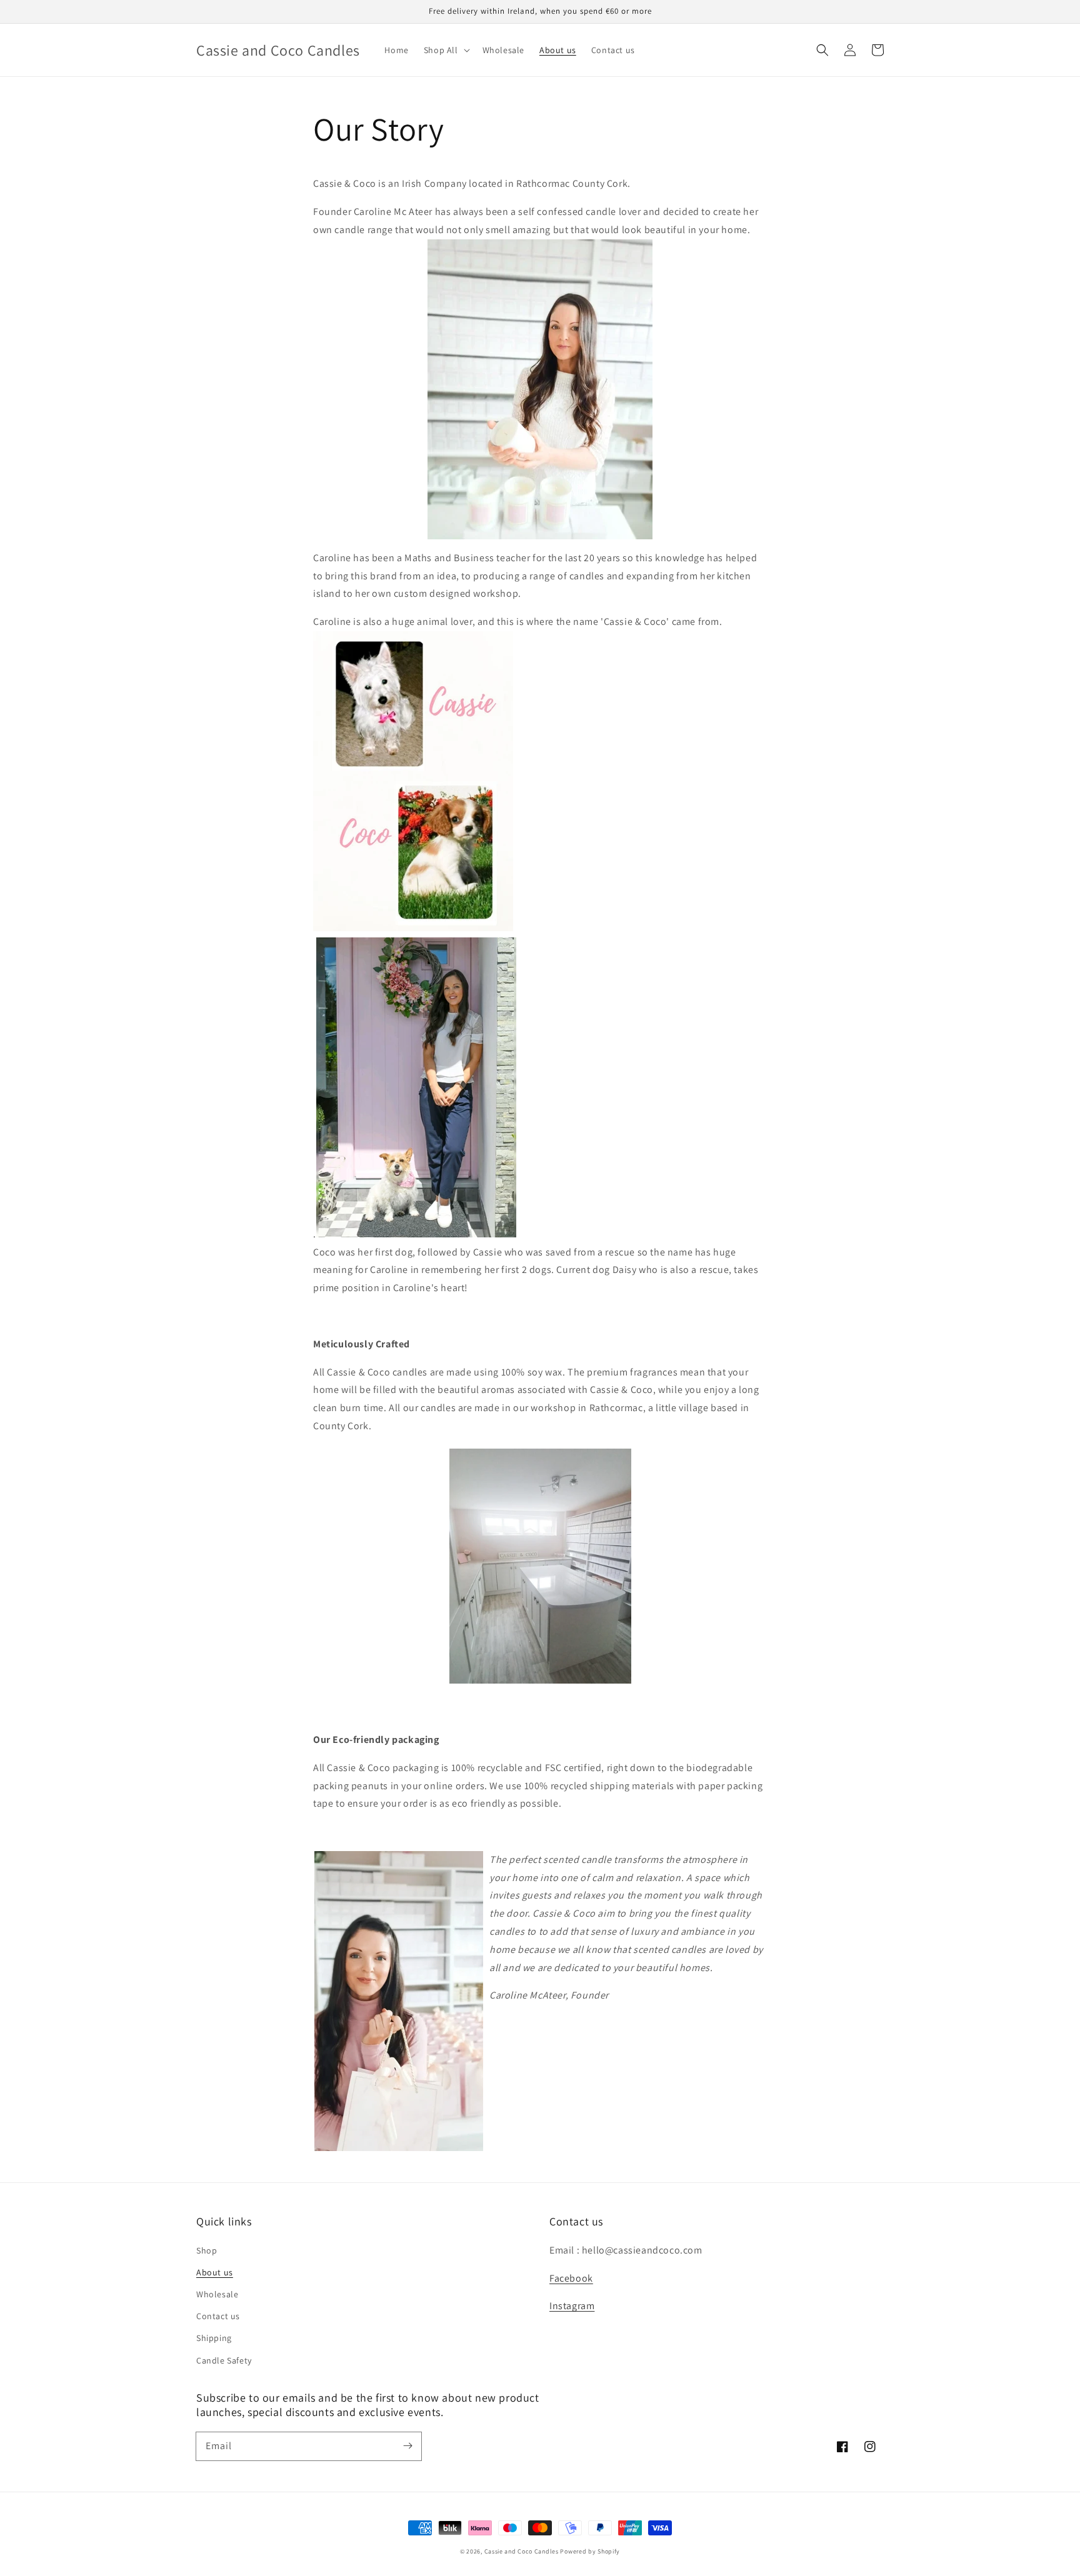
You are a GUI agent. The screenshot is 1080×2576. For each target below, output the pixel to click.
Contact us (218, 2316)
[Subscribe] (407, 2446)
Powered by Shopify (590, 2551)
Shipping (214, 2338)
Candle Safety (224, 2360)
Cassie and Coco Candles (522, 2551)
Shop (207, 2250)
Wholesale (217, 2294)
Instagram (572, 2306)
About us (215, 2272)
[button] (822, 50)
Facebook (571, 2278)
